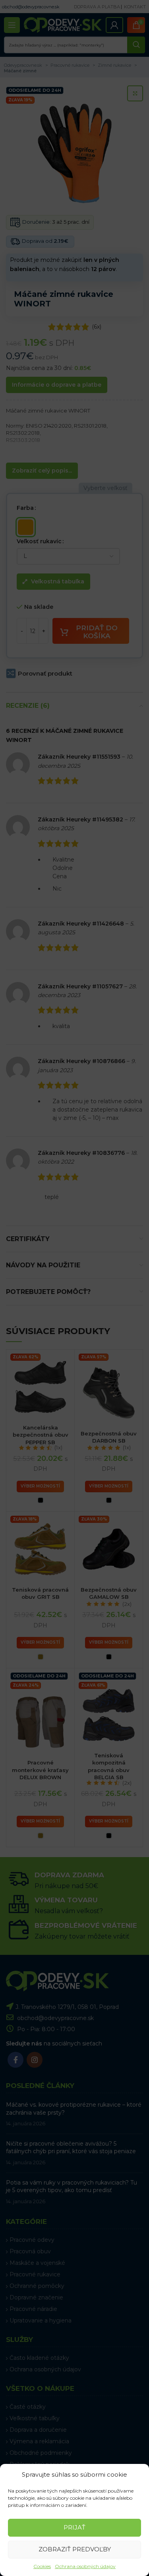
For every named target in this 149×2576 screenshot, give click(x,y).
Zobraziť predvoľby (75, 2549)
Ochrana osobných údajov (85, 2566)
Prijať (74, 2527)
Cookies (42, 2566)
